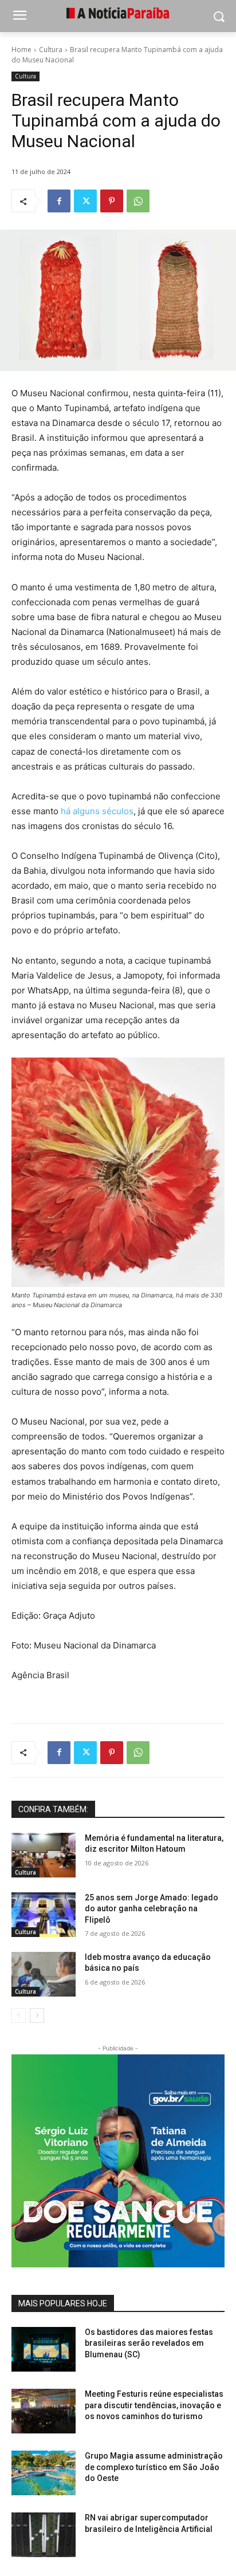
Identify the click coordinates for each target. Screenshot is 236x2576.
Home (21, 50)
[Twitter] (85, 201)
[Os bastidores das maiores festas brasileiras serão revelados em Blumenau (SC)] (44, 2349)
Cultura (51, 50)
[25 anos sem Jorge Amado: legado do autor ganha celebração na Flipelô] (44, 1915)
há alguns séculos (97, 811)
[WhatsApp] (138, 201)
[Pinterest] (112, 201)
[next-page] (37, 2015)
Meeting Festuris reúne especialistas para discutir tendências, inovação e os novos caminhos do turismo (154, 2405)
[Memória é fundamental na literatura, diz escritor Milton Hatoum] (44, 1855)
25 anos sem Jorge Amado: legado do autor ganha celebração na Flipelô (152, 1909)
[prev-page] (19, 2015)
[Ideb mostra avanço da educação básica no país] (44, 1974)
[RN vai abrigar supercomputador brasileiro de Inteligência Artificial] (44, 2535)
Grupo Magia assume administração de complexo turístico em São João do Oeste (154, 2467)
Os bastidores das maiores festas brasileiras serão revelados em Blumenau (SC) (149, 2343)
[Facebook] (59, 201)
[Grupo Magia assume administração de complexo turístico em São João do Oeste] (44, 2473)
